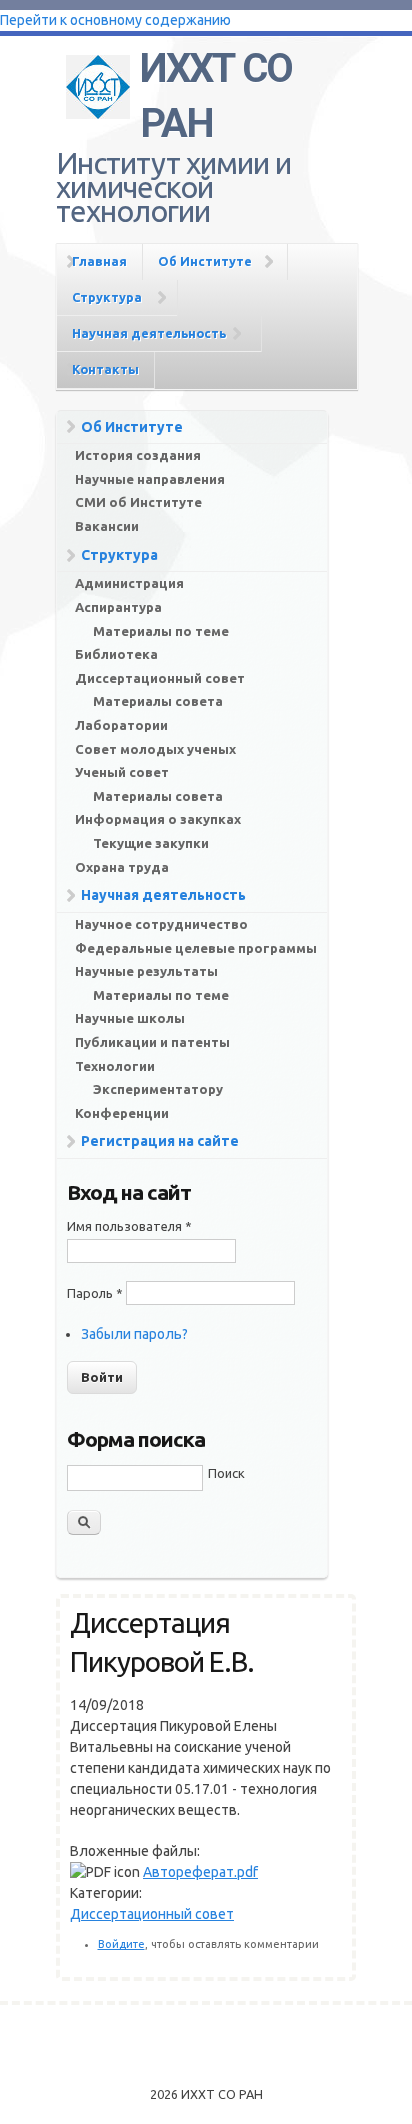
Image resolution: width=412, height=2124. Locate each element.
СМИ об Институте (138, 502)
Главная (99, 261)
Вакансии (107, 526)
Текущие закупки (151, 843)
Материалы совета (158, 701)
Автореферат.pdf (200, 1872)
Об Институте (205, 261)
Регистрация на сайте (160, 1141)
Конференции (122, 1113)
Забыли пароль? (134, 1334)
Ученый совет (122, 772)
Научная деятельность (149, 333)
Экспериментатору (158, 1089)
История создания (138, 455)
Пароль (95, 1293)
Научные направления (150, 479)
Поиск (226, 1473)
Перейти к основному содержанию (115, 20)
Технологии (115, 1066)
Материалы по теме (161, 631)
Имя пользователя (129, 1226)
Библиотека (116, 654)
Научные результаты (146, 971)
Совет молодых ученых (155, 749)
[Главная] (98, 83)
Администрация (129, 583)
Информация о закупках (158, 819)
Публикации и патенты (152, 1042)
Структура (107, 297)
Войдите (121, 1944)
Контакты (105, 369)
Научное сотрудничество (161, 924)
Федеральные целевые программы (196, 948)
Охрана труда (122, 867)
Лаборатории (121, 725)
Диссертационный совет (160, 678)
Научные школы (130, 1018)
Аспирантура (118, 607)
